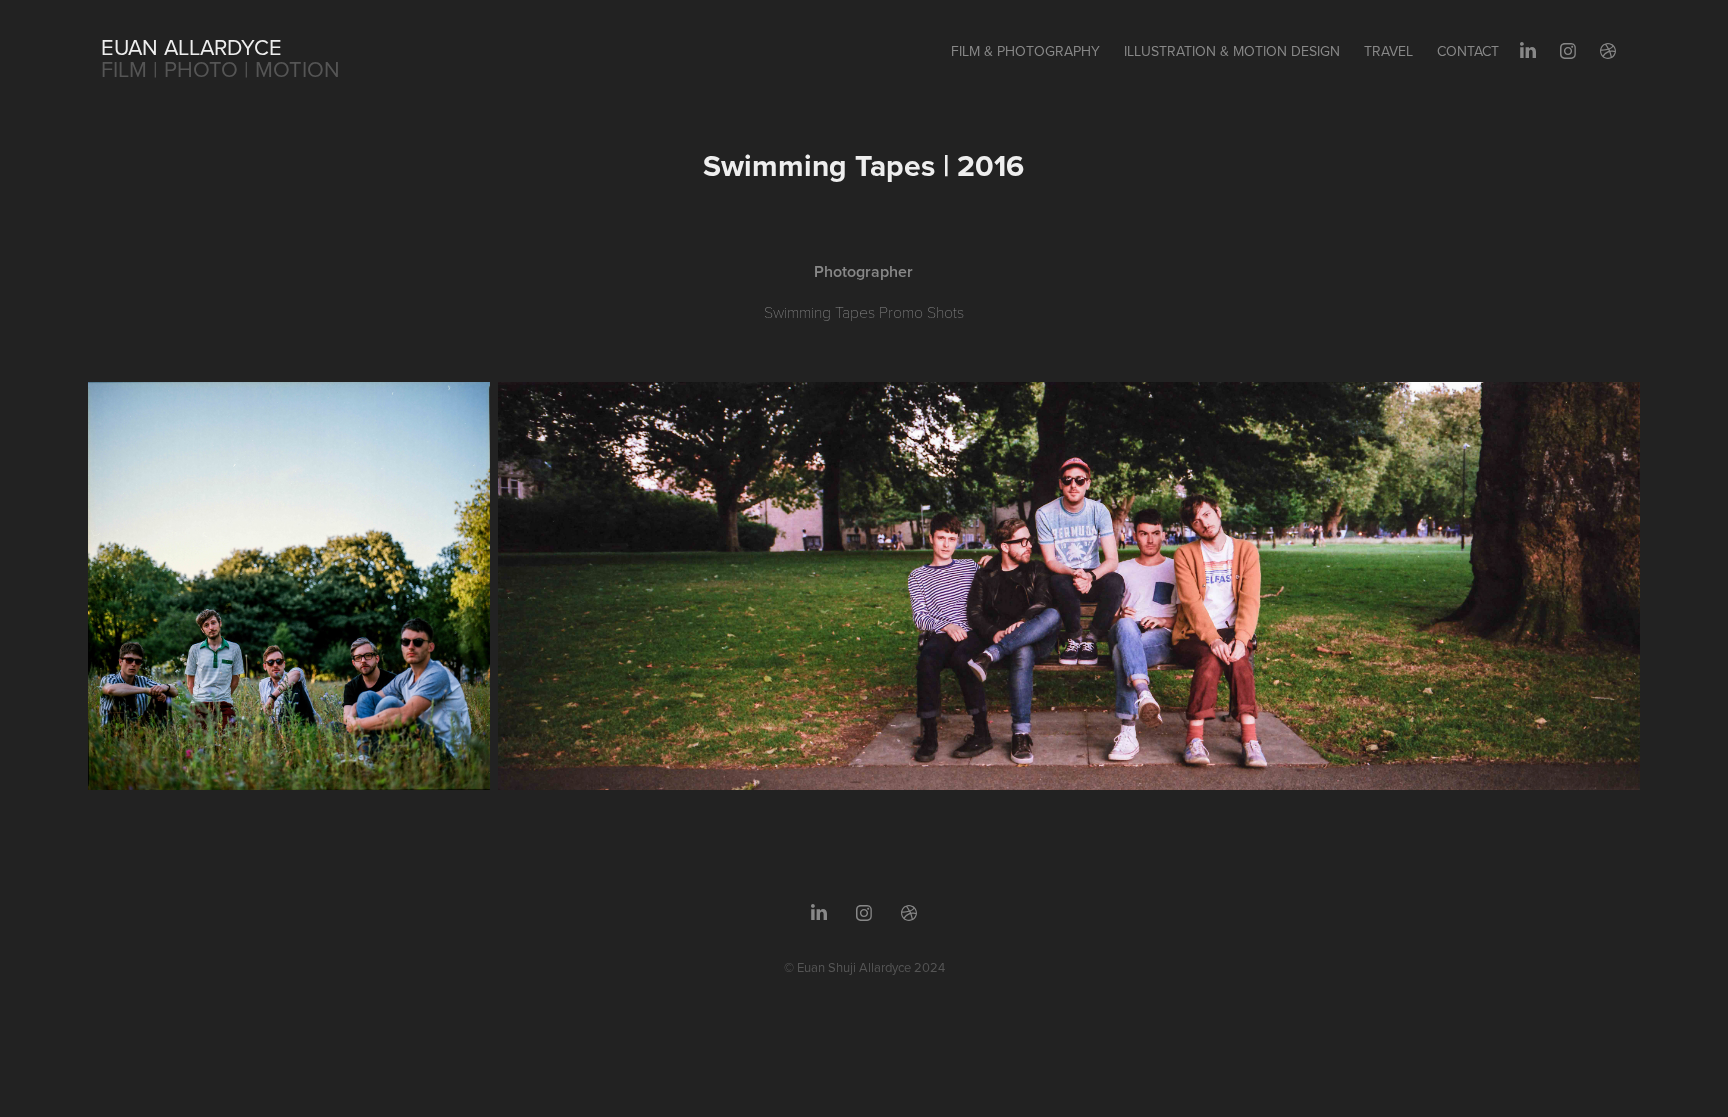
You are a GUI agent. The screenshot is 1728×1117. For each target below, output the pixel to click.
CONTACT (1468, 51)
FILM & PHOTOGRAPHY (1025, 51)
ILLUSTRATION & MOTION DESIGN (1232, 51)
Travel (1388, 51)
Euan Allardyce (191, 46)
